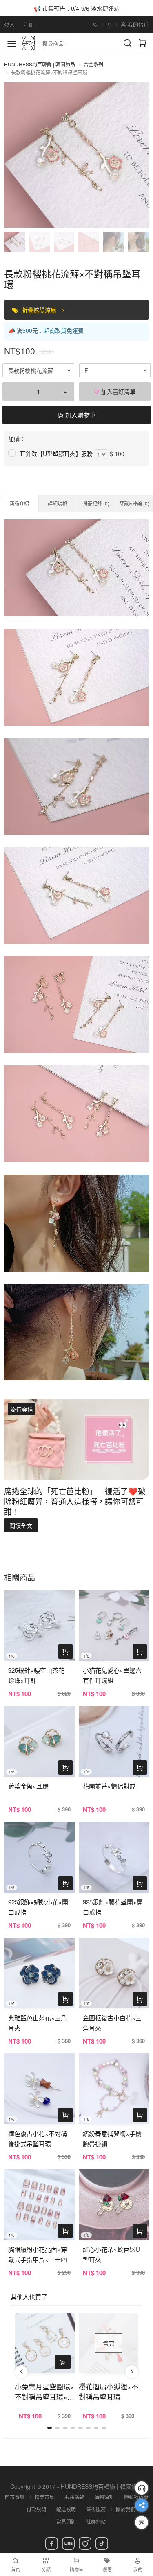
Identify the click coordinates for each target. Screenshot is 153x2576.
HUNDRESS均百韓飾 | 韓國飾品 (40, 64)
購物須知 (104, 2497)
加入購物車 (80, 415)
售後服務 (96, 2509)
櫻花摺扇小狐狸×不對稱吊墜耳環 (109, 2391)
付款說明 (36, 2509)
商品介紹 (19, 503)
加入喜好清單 (118, 391)
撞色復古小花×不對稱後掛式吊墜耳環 (38, 2138)
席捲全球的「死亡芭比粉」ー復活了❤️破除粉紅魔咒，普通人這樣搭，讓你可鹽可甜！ (75, 1501)
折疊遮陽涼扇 (40, 310)
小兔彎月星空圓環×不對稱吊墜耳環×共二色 (44, 2391)
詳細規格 (58, 503)
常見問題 (66, 2521)
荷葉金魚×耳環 (28, 1786)
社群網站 (96, 2521)
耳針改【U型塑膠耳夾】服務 (56, 453)
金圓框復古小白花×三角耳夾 (112, 2023)
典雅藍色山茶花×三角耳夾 (38, 2023)
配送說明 (66, 2509)
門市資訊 (15, 2497)
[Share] (142, 2505)
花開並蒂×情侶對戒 (109, 1786)
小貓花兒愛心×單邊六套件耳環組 (112, 1675)
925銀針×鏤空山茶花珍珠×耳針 (36, 1675)
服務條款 (74, 2497)
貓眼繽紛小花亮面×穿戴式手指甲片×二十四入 (38, 2259)
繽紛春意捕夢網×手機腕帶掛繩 (112, 2138)
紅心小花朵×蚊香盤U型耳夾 (111, 2254)
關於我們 (126, 2509)
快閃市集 (44, 2497)
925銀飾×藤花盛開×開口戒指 (113, 1907)
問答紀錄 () (96, 503)
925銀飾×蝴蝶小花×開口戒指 (38, 1907)
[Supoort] (142, 2488)
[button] (21, 2372)
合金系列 (93, 64)
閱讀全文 (21, 1525)
